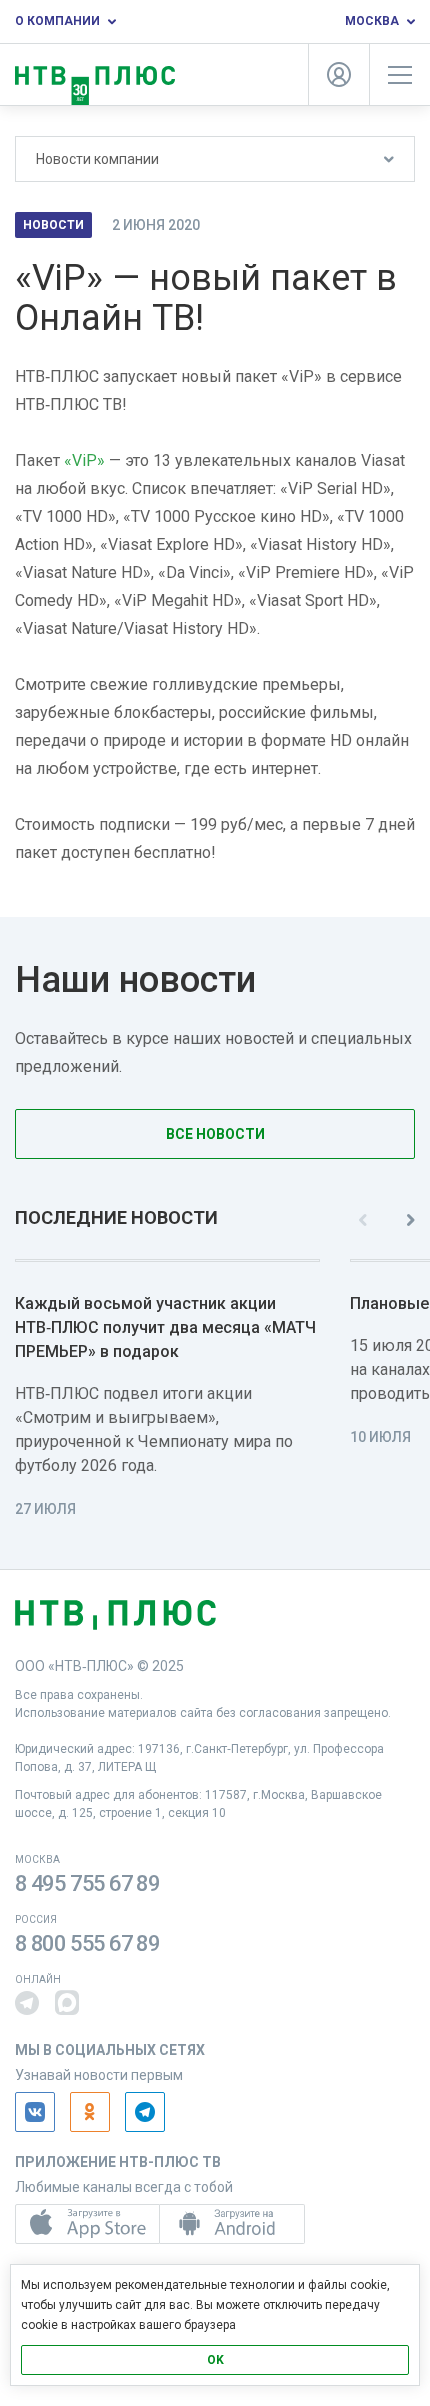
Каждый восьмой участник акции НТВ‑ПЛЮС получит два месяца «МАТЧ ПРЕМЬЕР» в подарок (165, 1327)
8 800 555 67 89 (87, 1943)
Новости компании (97, 159)
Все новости (215, 1134)
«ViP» (84, 460)
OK (215, 2360)
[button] (27, 2003)
